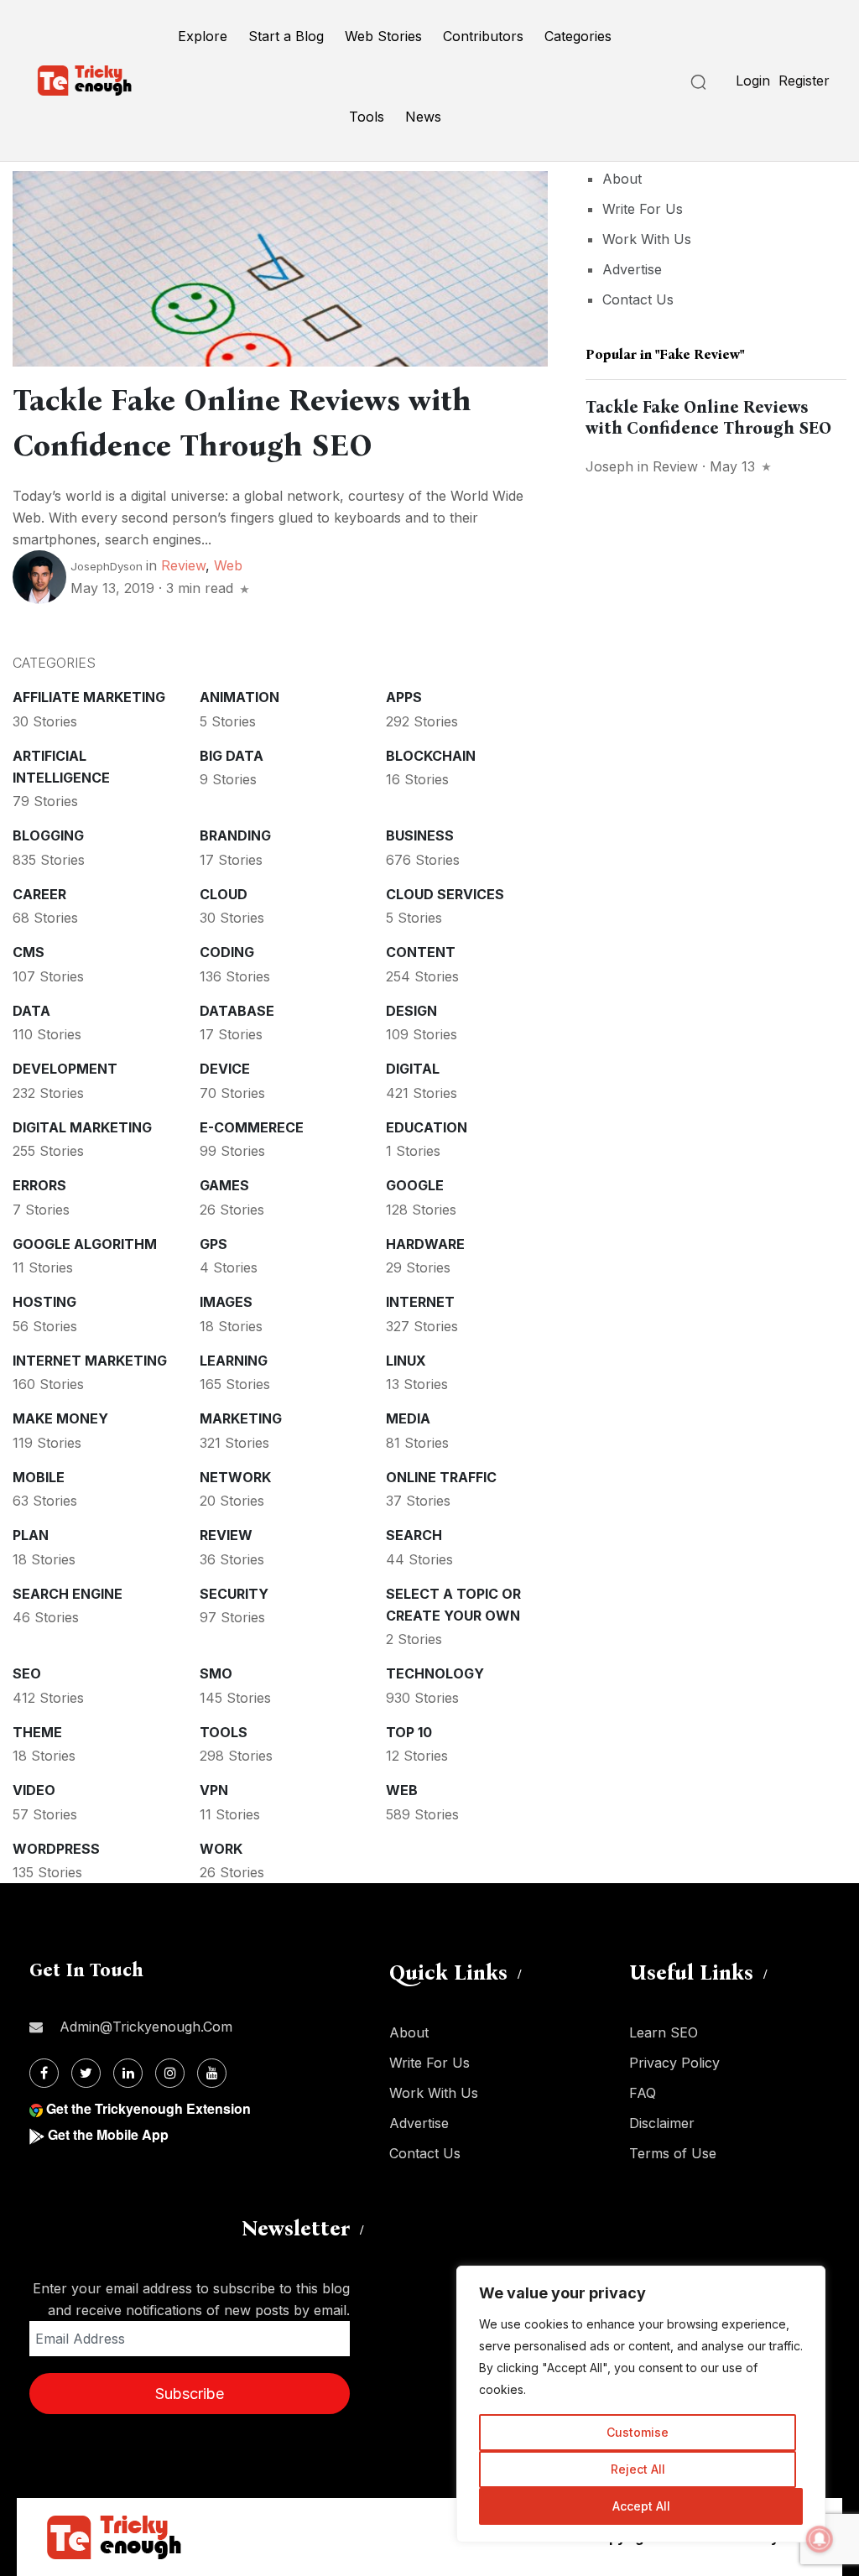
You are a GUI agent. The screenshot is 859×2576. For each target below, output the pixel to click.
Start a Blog (286, 36)
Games (224, 1185)
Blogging (48, 835)
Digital (413, 1069)
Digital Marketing (82, 1127)
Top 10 (409, 1732)
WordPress (56, 1849)
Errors (39, 1185)
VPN (214, 1790)
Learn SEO (664, 2032)
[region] (641, 2404)
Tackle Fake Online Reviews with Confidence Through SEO (708, 417)
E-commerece (252, 1127)
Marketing (241, 1418)
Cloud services (445, 894)
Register (804, 81)
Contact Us (638, 299)
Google (415, 1185)
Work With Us (647, 239)
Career (39, 894)
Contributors (483, 36)
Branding (235, 835)
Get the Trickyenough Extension (148, 2108)
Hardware (425, 1244)
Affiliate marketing (89, 697)
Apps (404, 697)
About (622, 179)
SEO (27, 1673)
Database (237, 1011)
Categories (578, 36)
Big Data (232, 756)
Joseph (609, 466)
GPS (213, 1244)
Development (65, 1069)
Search (414, 1535)
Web (228, 565)
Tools (367, 117)
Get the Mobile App (108, 2134)
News (423, 117)
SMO (216, 1673)
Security (234, 1594)
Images (226, 1302)
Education (427, 1127)
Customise (638, 2432)
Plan (31, 1535)
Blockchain (431, 756)
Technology (435, 1673)
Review (183, 565)
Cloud (224, 894)
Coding (227, 952)
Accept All (641, 2506)
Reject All (638, 2469)
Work (221, 1849)
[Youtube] (212, 2073)
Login (753, 81)
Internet (420, 1302)
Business (420, 835)
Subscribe (190, 2394)
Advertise (632, 269)
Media (408, 1418)
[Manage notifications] (820, 2539)
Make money (60, 1418)
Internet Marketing (90, 1361)
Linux (406, 1361)
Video (34, 1790)
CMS (29, 952)
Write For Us (643, 209)
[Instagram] (170, 2073)
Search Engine (68, 1594)
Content (421, 952)
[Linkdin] (128, 2073)
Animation (239, 697)
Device (225, 1069)
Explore (203, 36)
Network (235, 1477)
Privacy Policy (674, 2063)
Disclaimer (662, 2123)
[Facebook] (44, 2073)
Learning (234, 1361)
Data (31, 1011)
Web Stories (383, 36)
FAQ (643, 2093)
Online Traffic (441, 1477)
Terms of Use (673, 2153)
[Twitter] (86, 2073)
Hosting (44, 1302)
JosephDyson (107, 566)
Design (411, 1011)
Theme (37, 1732)
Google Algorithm (85, 1244)
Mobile (39, 1477)
